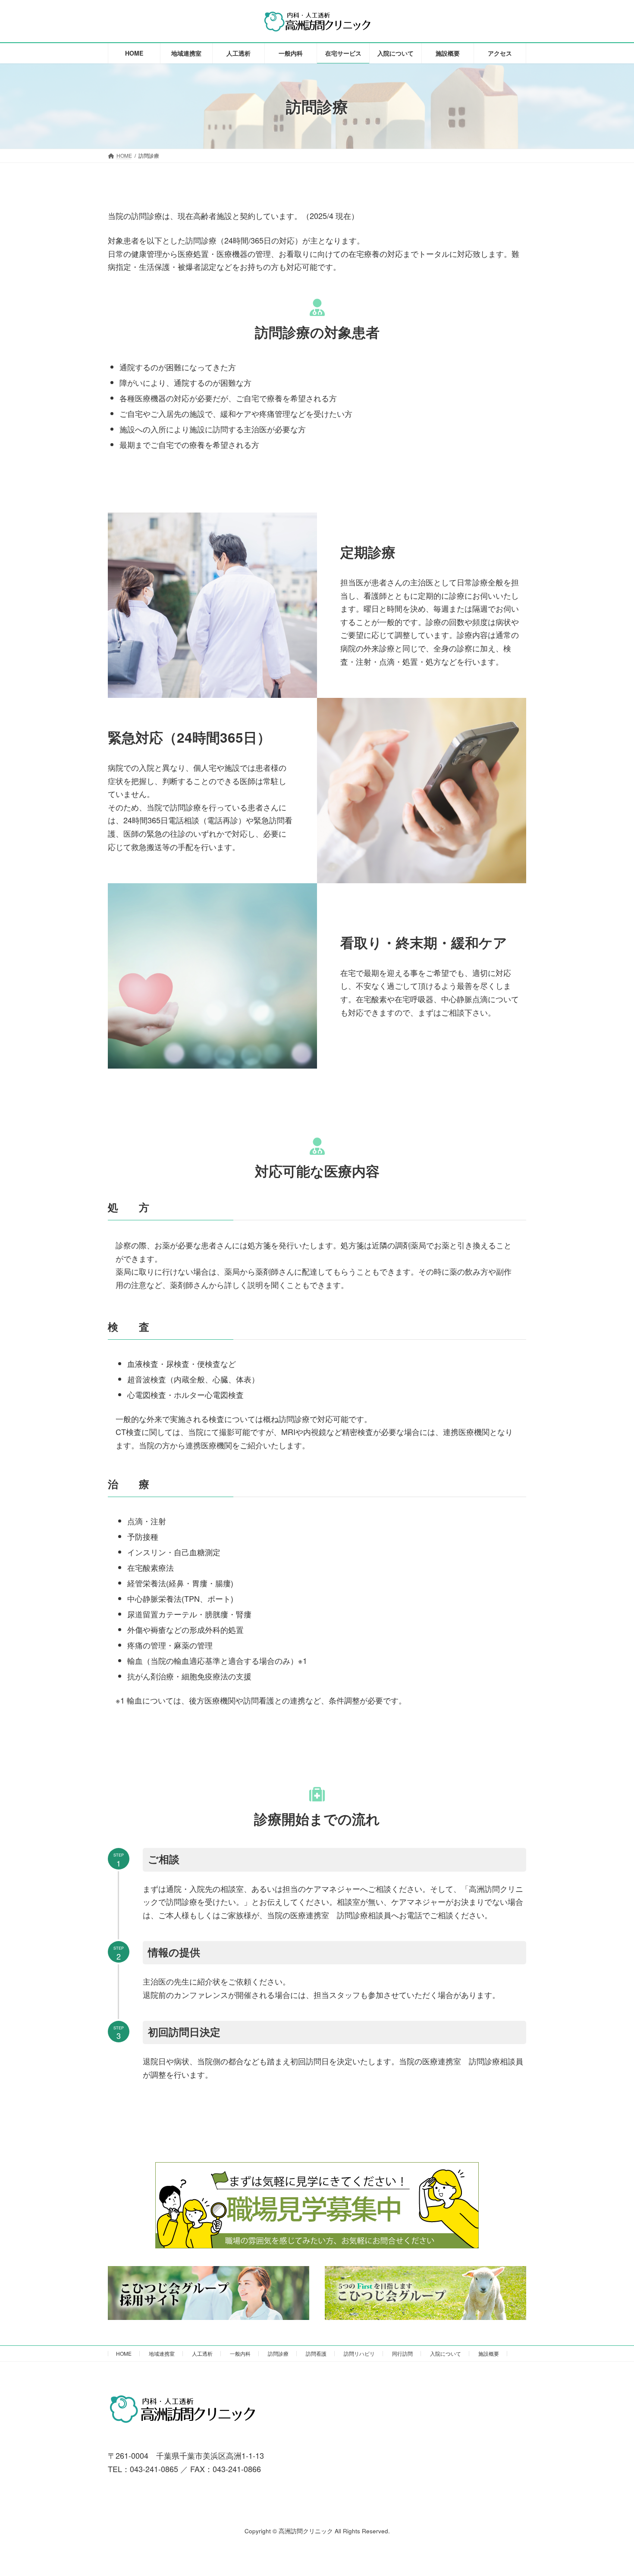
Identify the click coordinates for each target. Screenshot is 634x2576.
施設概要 (489, 2353)
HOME (124, 2353)
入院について (446, 2353)
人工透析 (202, 2353)
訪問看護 (316, 2353)
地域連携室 (162, 2353)
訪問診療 (278, 2353)
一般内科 (240, 2353)
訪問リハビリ (359, 2353)
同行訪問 (402, 2353)
